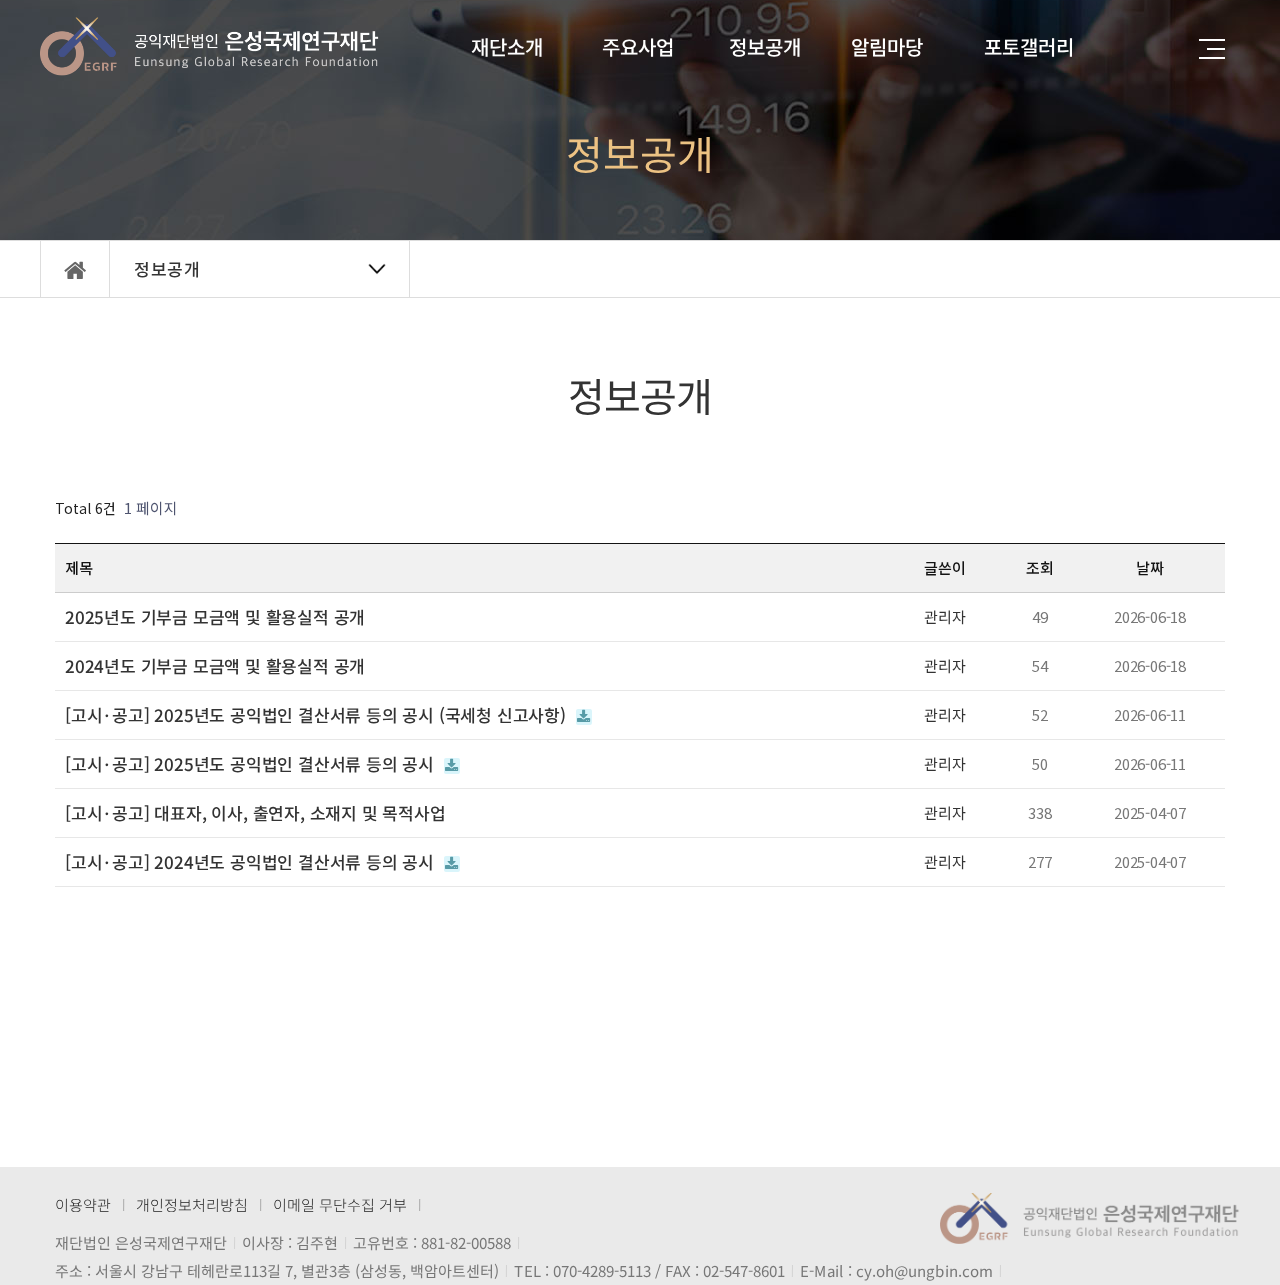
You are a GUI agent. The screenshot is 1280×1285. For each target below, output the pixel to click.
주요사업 (638, 46)
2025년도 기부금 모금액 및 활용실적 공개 (215, 617)
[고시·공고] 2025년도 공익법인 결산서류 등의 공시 (252, 764)
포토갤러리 (1029, 46)
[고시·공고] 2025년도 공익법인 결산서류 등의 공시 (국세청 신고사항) (318, 715)
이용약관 (83, 1204)
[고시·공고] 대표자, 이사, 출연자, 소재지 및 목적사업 (255, 813)
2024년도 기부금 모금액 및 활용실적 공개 (215, 666)
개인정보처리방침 (192, 1204)
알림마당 (887, 46)
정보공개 (765, 46)
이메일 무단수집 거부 (340, 1204)
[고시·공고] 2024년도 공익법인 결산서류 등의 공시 (252, 862)
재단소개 (507, 46)
